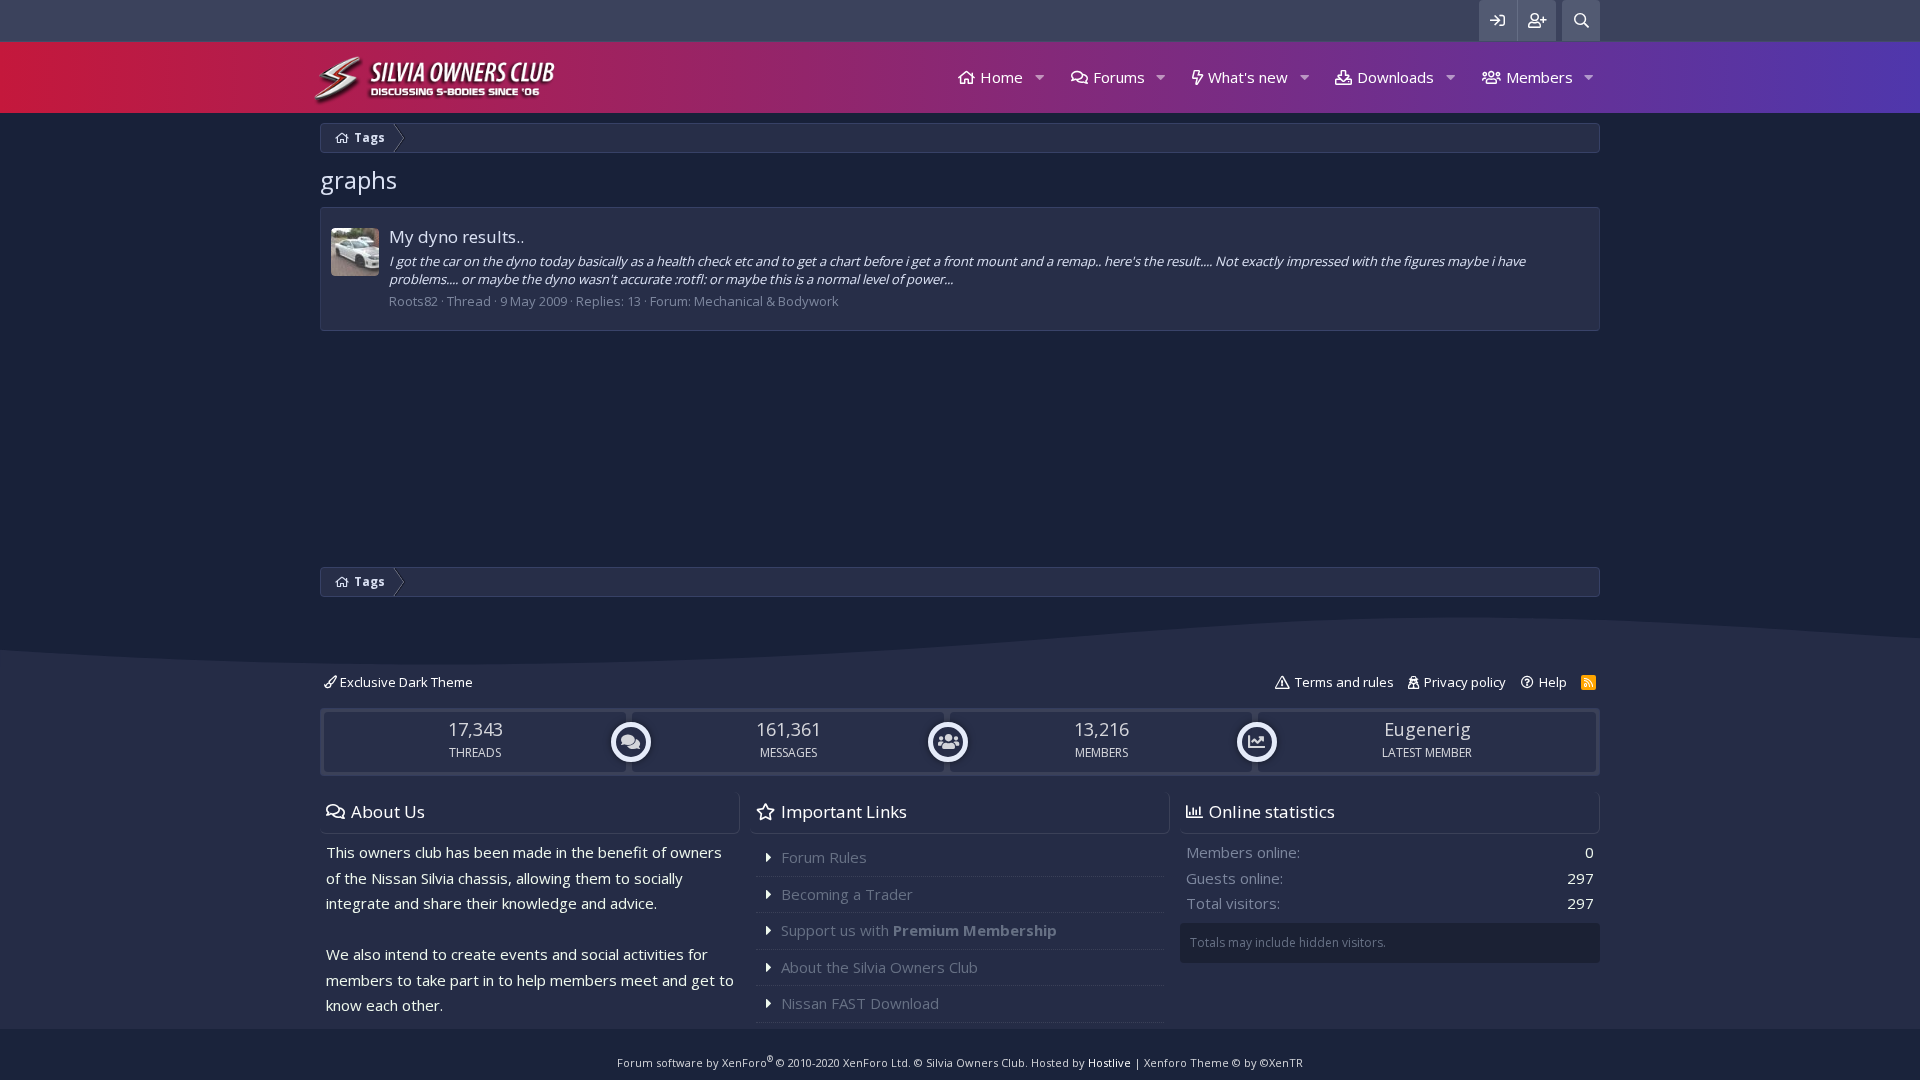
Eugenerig (1427, 729)
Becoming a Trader (847, 894)
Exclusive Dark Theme (405, 682)
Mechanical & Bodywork (766, 301)
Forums (1119, 77)
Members (1539, 77)
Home (1001, 77)
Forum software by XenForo (764, 1062)
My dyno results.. (456, 236)
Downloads (1395, 77)
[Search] (1581, 20)
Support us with (919, 930)
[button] (1039, 77)
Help (1553, 682)
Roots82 (413, 301)
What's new (1248, 77)
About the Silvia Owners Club (879, 967)
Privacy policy (1465, 682)
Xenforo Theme (1223, 1062)
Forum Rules (824, 857)
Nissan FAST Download (860, 1003)
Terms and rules (1344, 682)
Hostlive (1109, 1062)
